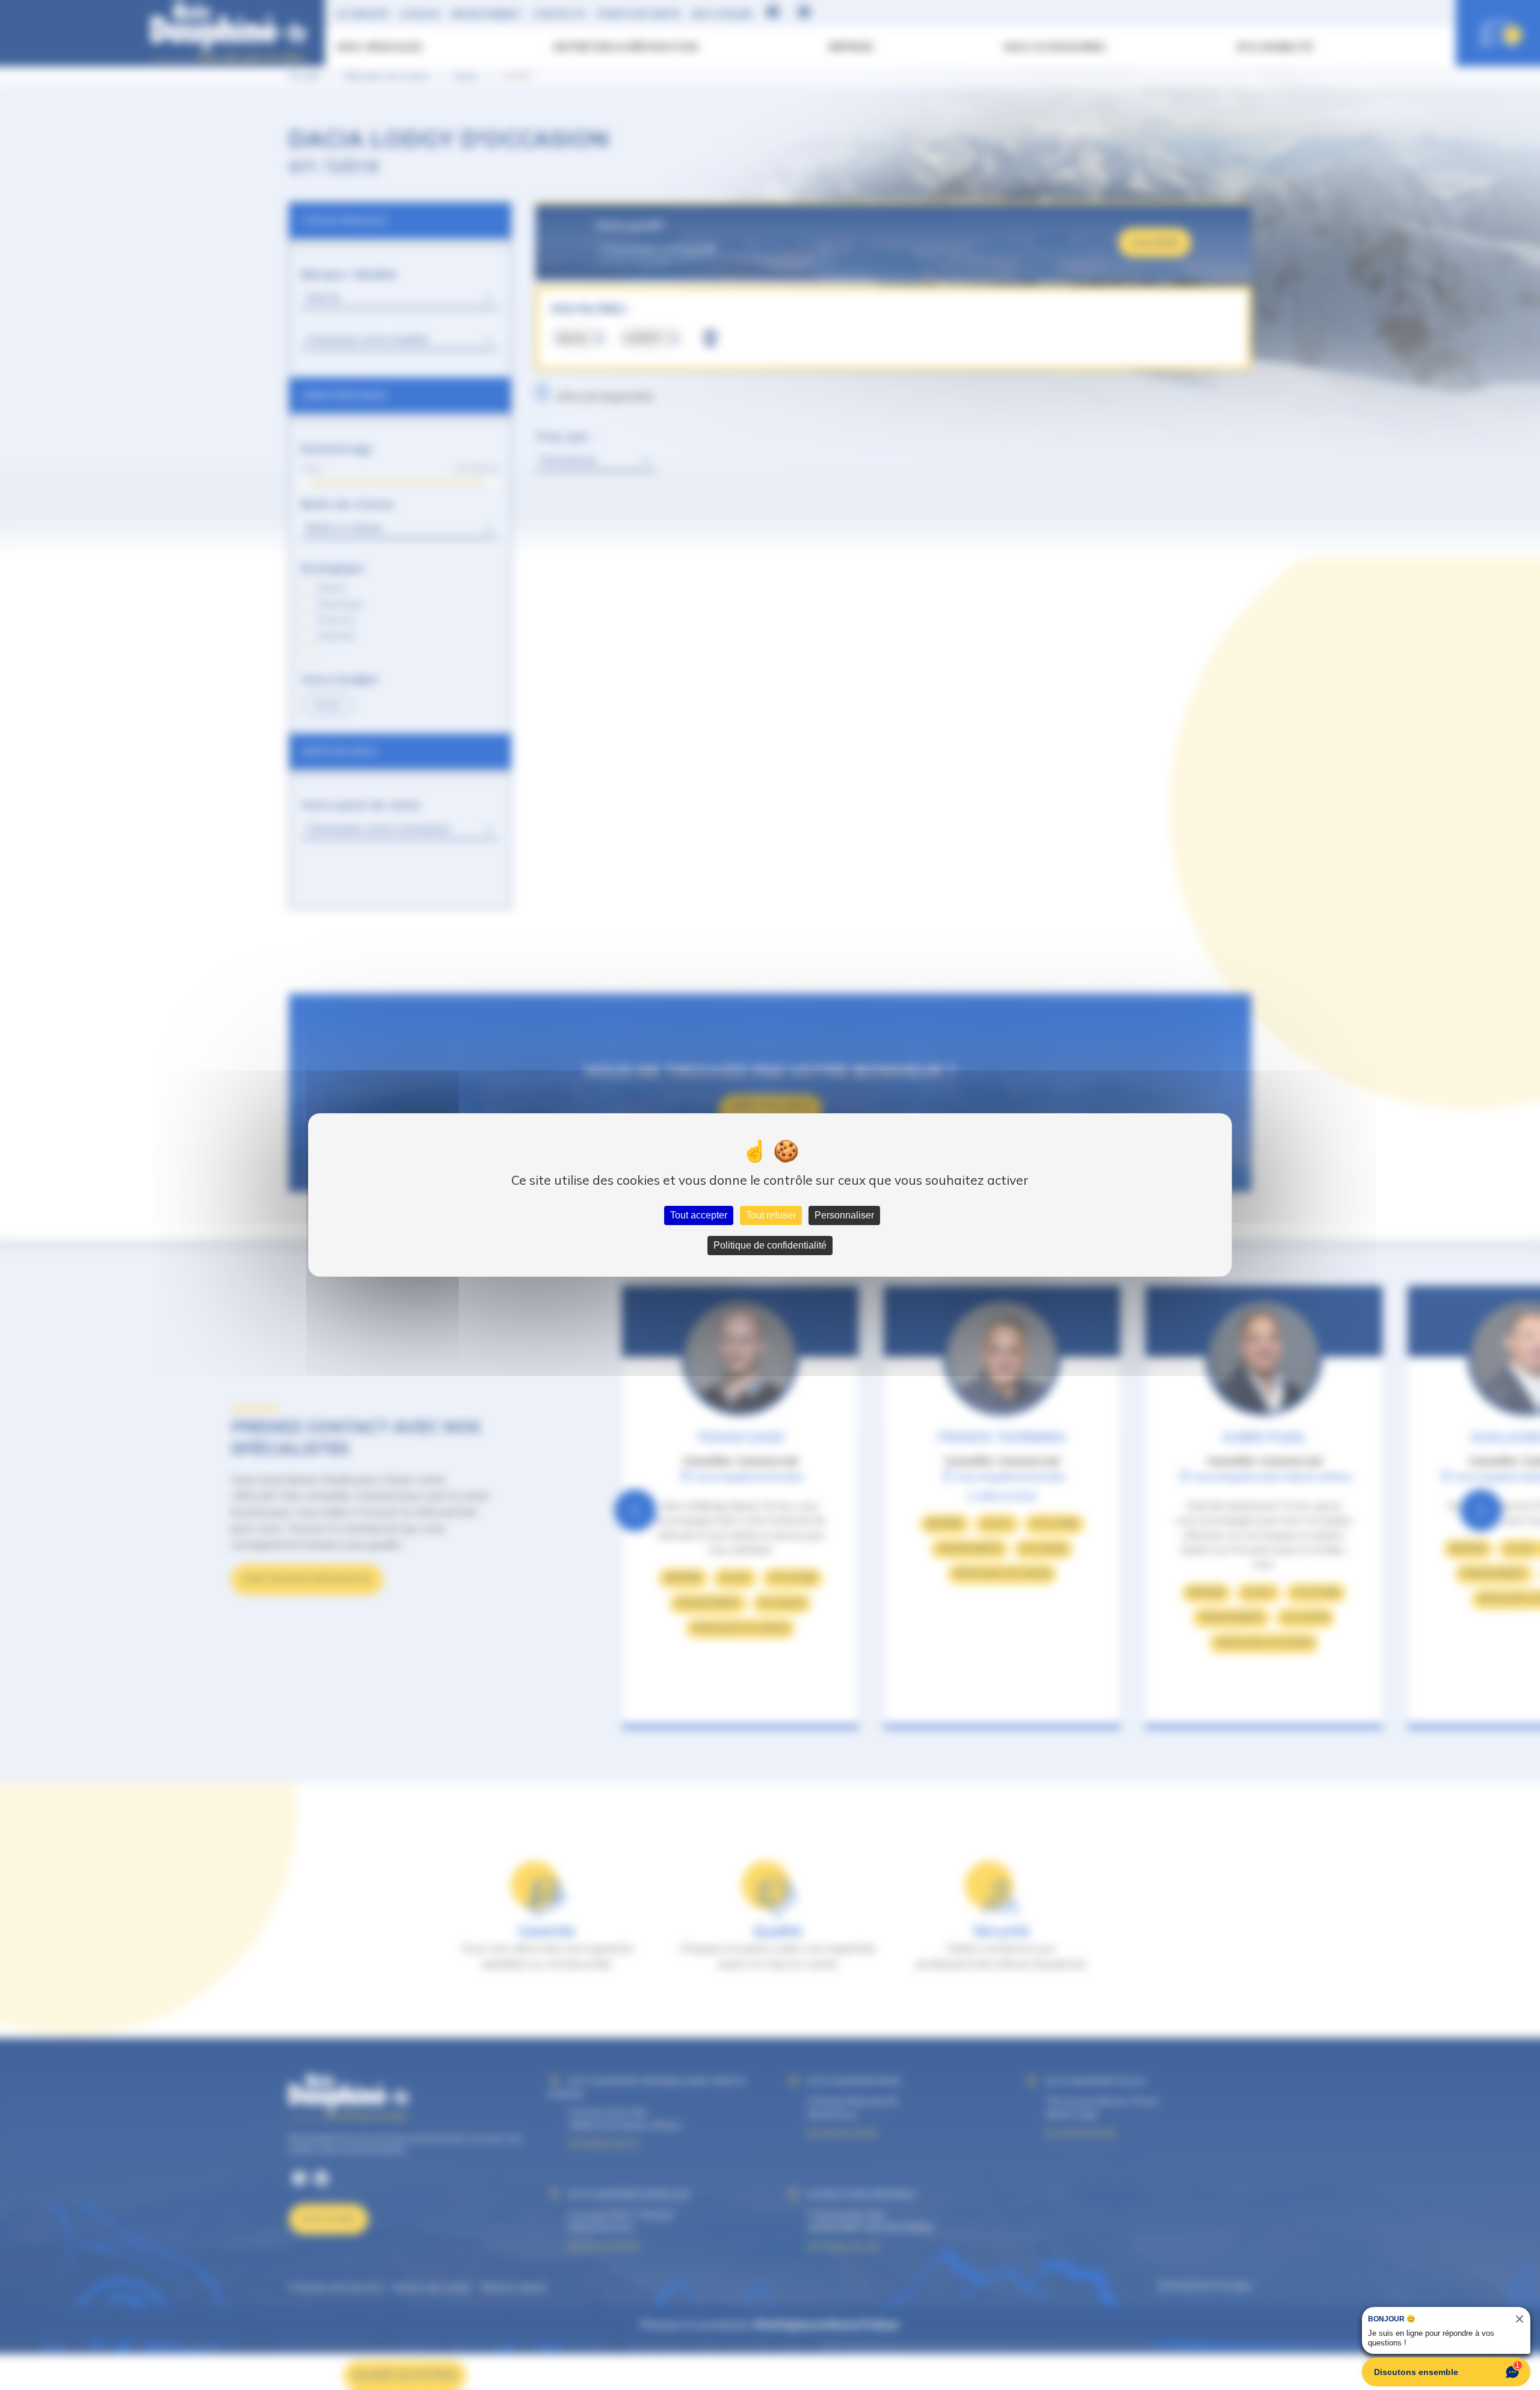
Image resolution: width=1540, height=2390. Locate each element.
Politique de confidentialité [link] (770, 1245)
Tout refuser (771, 1215)
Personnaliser (844, 1215)
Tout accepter (699, 1215)
